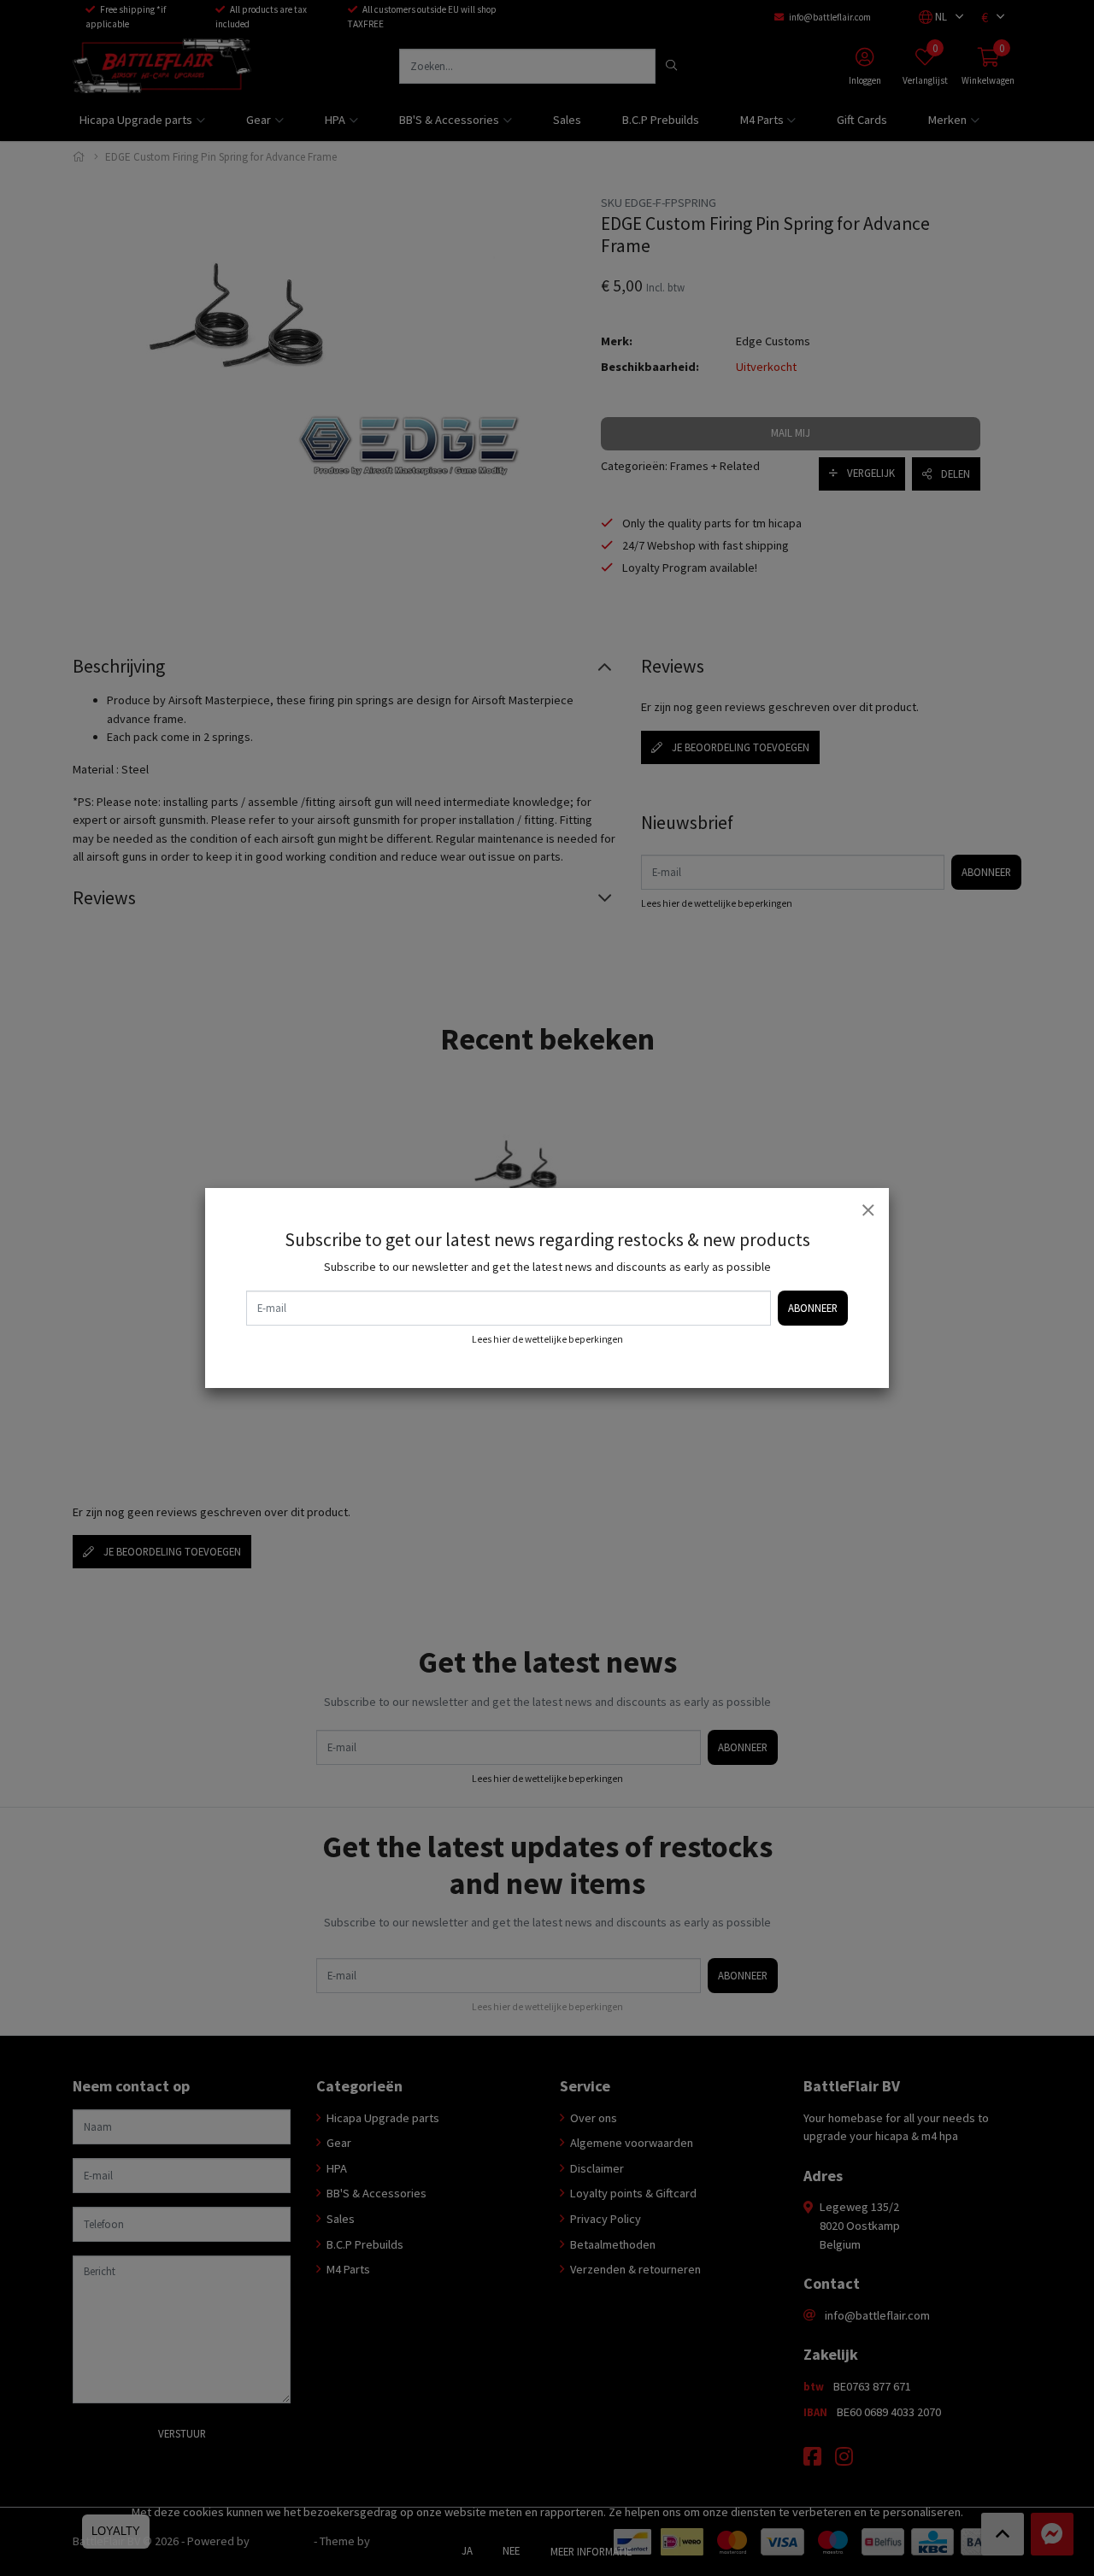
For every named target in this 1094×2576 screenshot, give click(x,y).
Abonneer (813, 1308)
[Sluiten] (868, 1209)
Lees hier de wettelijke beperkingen (547, 1339)
